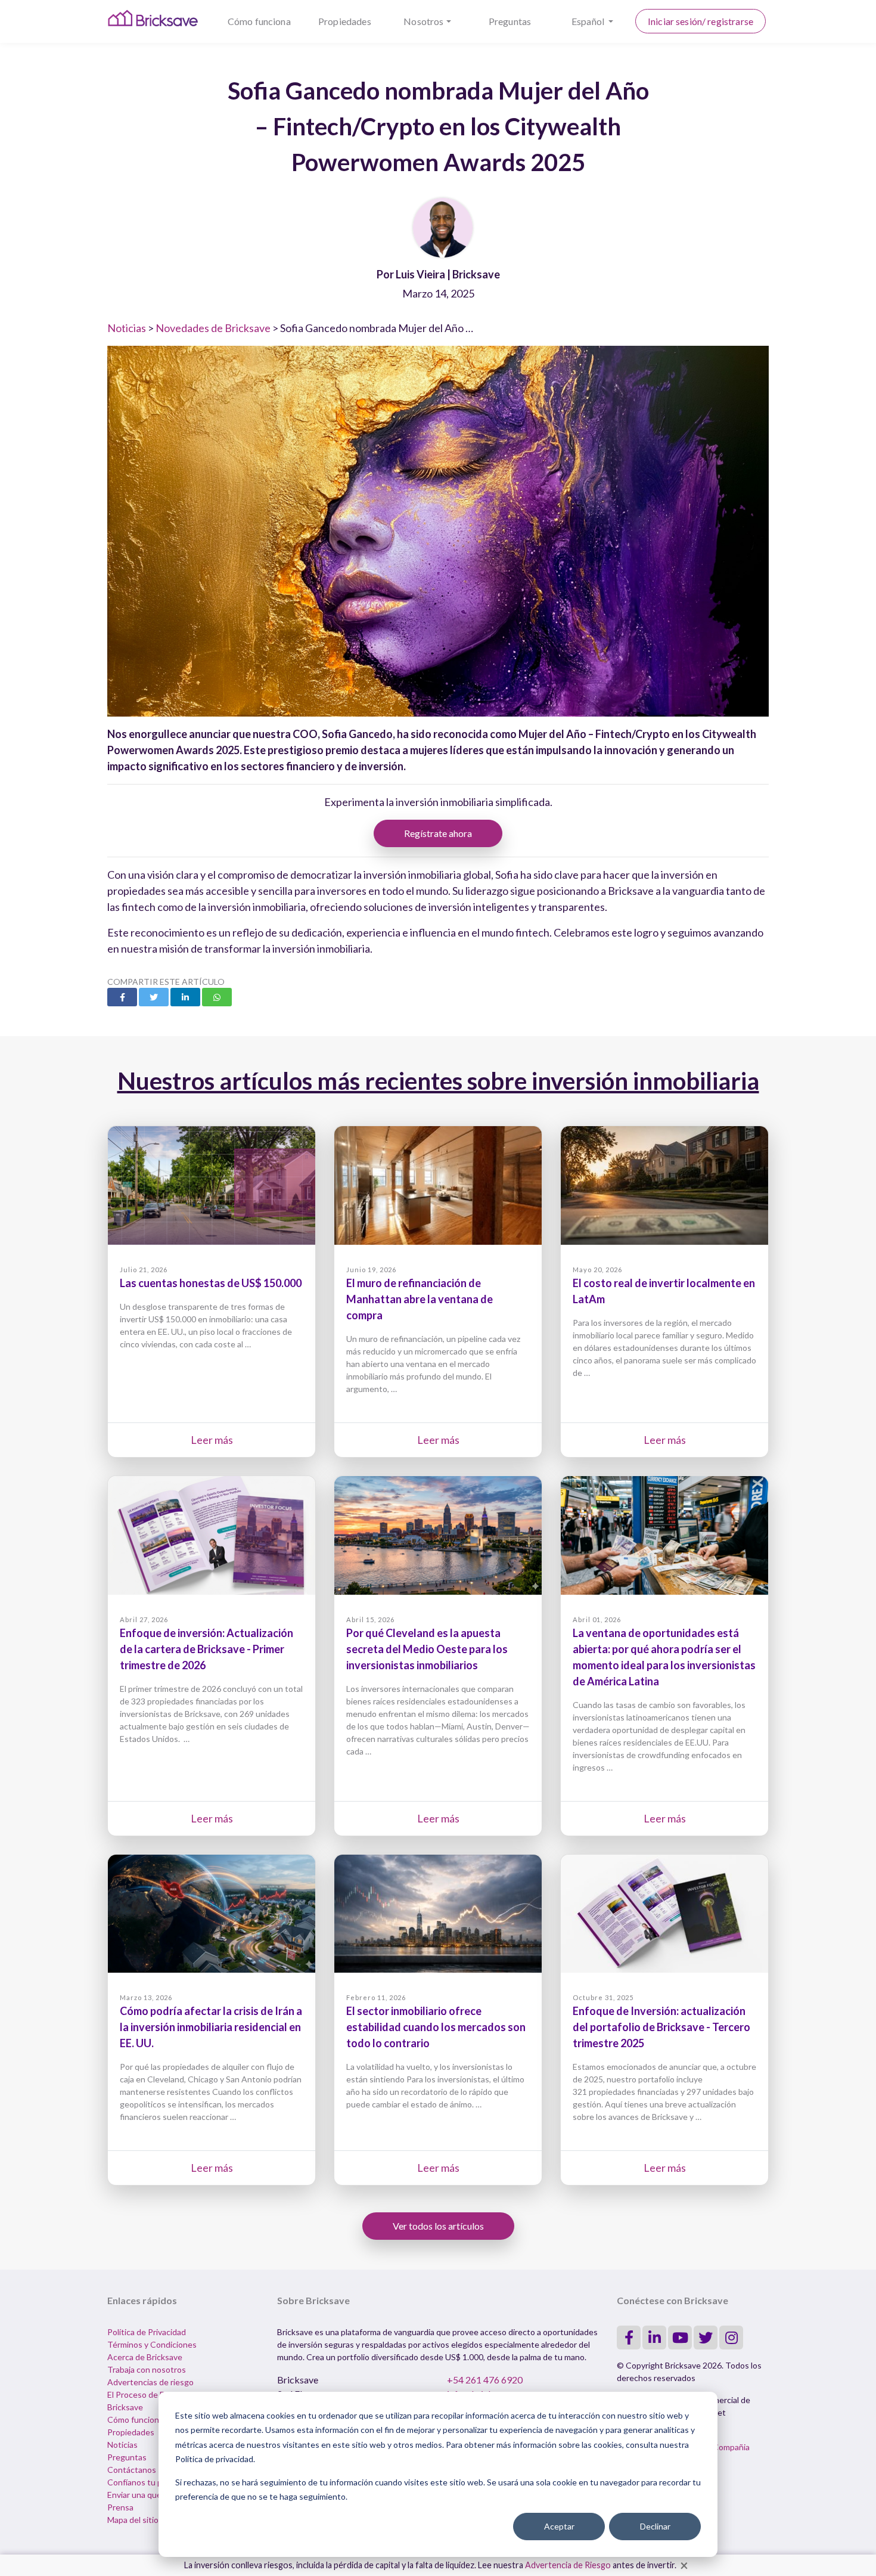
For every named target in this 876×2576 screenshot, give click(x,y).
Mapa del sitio (133, 2520)
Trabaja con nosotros (147, 2369)
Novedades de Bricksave (213, 328)
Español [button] (589, 21)
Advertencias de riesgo (150, 2382)
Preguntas (510, 21)
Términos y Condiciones (152, 2344)
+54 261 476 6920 (485, 2380)
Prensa (120, 2507)
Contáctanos (132, 2470)
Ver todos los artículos (438, 2226)
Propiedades (345, 21)
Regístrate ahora (438, 833)
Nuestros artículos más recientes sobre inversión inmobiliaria (438, 1081)
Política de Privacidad (147, 2332)
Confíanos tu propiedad (151, 2482)
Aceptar (559, 2526)
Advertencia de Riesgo (568, 2565)
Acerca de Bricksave (145, 2357)
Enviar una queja (137, 2495)
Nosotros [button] (423, 21)
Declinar (655, 2526)
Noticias (127, 328)
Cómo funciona (259, 21)
